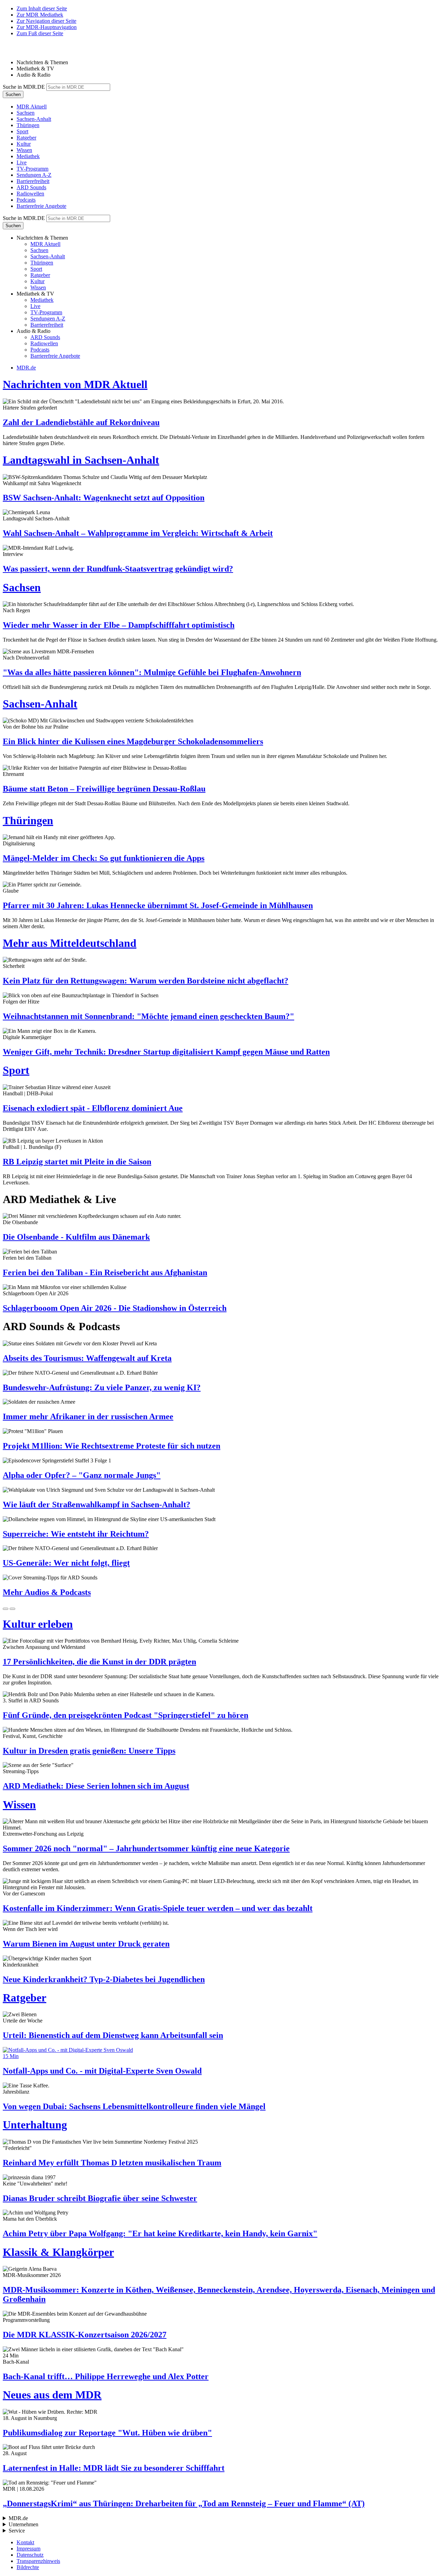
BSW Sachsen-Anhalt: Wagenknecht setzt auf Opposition (104, 498)
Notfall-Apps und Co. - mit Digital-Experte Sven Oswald (102, 2071)
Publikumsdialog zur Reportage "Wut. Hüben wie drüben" (107, 2433)
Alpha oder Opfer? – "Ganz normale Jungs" (82, 1475)
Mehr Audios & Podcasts (47, 1592)
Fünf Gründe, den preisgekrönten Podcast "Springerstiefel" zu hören (126, 1715)
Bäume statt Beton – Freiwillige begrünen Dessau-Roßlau (104, 789)
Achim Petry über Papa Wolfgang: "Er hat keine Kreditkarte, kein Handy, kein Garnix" (160, 2233)
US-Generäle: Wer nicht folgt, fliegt (66, 1563)
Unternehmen (23, 2524)
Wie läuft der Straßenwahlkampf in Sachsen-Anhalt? (97, 1505)
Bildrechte (28, 2567)
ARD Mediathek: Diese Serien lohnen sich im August (96, 1786)
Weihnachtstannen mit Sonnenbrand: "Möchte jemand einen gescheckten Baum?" (148, 1016)
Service (17, 2531)
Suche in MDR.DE (24, 87)
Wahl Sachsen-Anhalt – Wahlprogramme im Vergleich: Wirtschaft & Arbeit (138, 533)
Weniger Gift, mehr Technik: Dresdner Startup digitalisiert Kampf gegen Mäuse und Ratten (166, 1052)
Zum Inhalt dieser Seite (42, 8)
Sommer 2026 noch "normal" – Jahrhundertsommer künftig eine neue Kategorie (146, 1848)
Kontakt (25, 2542)
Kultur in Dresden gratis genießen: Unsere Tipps (89, 1751)
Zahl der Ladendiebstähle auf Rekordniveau (81, 422)
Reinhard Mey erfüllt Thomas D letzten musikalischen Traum (112, 2163)
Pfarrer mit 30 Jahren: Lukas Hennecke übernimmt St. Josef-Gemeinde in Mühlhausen (158, 905)
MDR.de (26, 368)
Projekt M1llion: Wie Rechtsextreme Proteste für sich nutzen (112, 1446)
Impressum (28, 2549)
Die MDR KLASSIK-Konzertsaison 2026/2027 (85, 2335)
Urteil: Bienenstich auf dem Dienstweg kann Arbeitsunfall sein (113, 2035)
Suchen (13, 94)
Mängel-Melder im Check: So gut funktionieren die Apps (104, 858)
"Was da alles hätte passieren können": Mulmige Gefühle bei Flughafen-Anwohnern (152, 672)
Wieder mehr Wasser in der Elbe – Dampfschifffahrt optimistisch (119, 625)
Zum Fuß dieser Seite (40, 33)
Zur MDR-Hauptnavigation (47, 27)
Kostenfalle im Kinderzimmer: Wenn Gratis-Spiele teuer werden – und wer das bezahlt (158, 1908)
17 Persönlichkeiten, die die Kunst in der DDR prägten (99, 1662)
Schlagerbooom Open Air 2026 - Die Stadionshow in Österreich (115, 1308)
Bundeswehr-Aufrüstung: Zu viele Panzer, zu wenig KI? (102, 1387)
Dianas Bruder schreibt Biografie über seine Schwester (100, 2198)
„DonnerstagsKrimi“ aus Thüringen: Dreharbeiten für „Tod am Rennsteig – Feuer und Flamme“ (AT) (184, 2503)
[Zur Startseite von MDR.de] (17, 51)
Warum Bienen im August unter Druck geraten (86, 1944)
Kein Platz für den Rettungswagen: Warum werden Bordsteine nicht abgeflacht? (146, 981)
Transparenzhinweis (38, 2561)
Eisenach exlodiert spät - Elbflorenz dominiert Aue (93, 1108)
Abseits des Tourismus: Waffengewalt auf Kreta (87, 1358)
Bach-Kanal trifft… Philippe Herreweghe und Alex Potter (106, 2376)
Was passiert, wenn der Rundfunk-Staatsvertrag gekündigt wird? (118, 569)
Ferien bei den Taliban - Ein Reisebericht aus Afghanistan (105, 1272)
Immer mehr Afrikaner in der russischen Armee (88, 1416)
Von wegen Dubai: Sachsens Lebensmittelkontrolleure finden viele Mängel (134, 2106)
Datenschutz (30, 2555)
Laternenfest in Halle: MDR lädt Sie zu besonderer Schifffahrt (114, 2468)
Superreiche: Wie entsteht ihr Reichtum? (76, 1534)
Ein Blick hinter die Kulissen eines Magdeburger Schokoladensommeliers (133, 741)
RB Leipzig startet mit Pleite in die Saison (77, 1162)
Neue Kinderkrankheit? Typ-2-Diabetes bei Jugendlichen (104, 1979)
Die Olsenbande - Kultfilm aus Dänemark (76, 1237)
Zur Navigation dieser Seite (46, 21)
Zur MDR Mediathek (40, 15)
